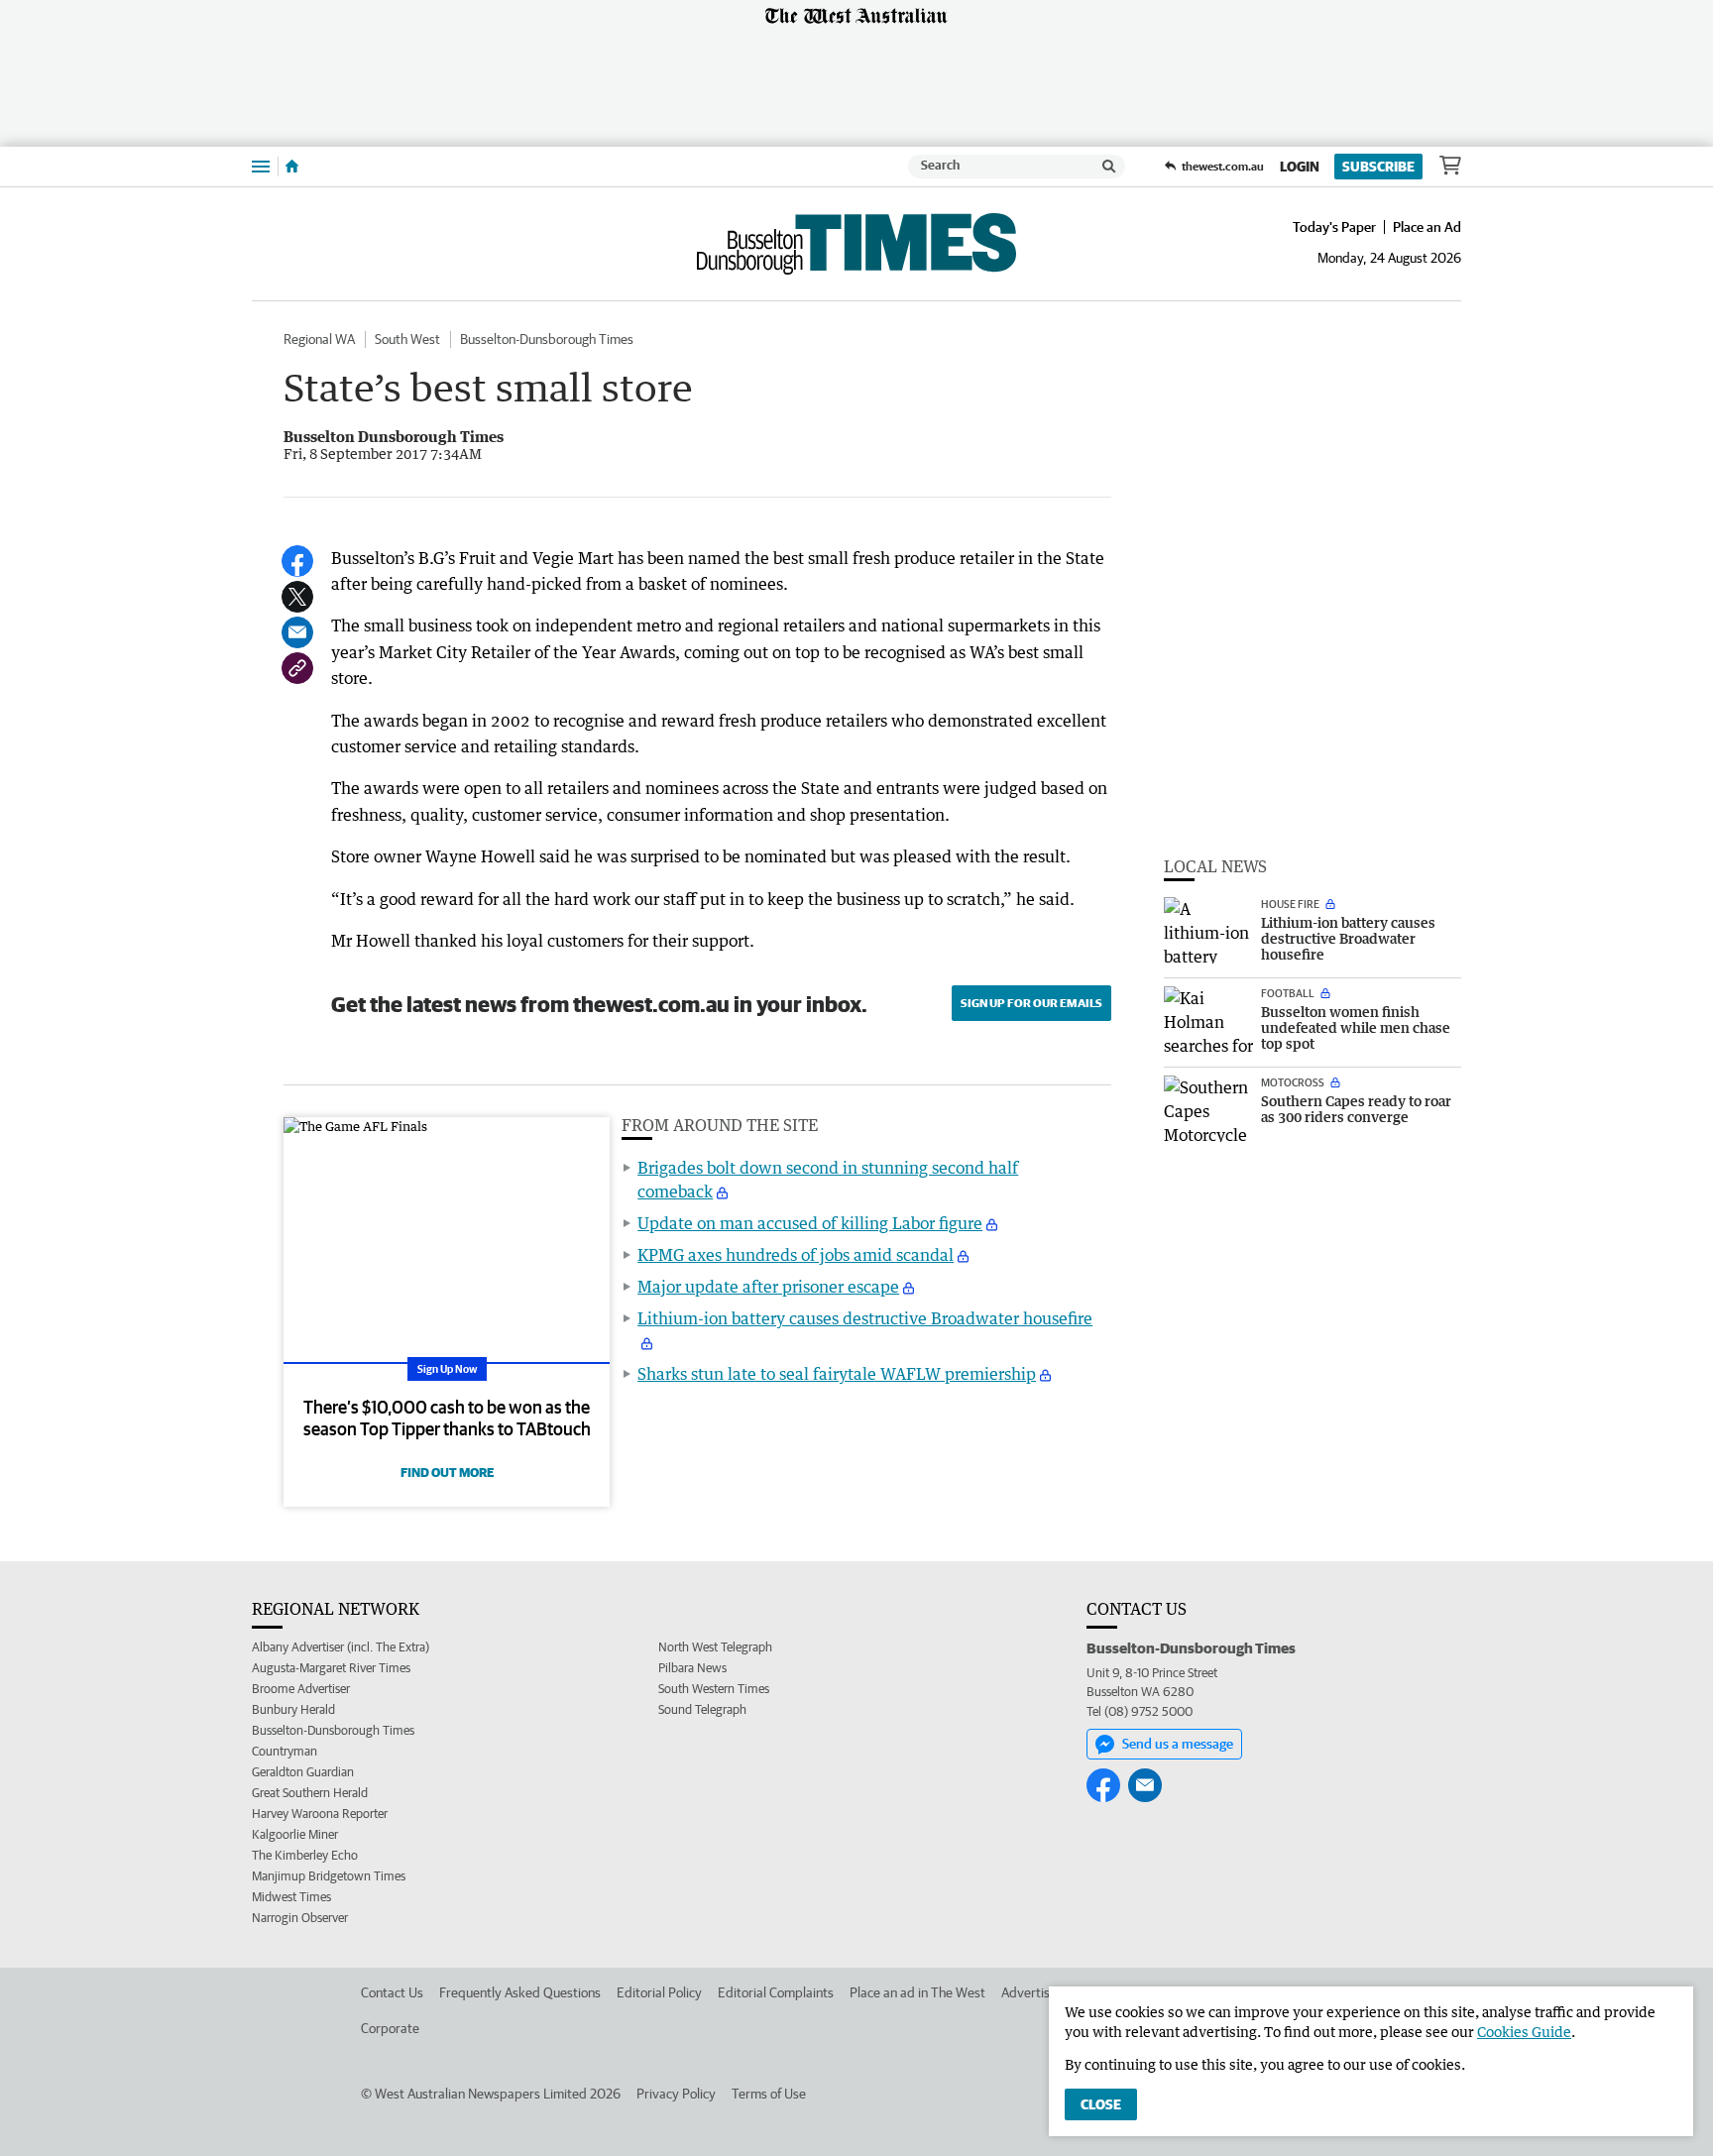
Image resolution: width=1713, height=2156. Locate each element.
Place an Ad (1427, 227)
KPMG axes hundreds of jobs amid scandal (796, 1255)
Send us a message (1178, 1744)
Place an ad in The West (917, 1992)
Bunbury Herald (293, 1709)
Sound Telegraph (702, 1709)
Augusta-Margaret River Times (331, 1668)
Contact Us (392, 1992)
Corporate (390, 2028)
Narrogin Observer (300, 1918)
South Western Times (714, 1689)
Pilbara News (692, 1668)
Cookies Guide (1524, 2032)
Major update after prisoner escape (768, 1287)
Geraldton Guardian (303, 1772)
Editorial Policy (659, 1992)
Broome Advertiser (301, 1689)
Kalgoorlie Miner (295, 1834)
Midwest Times (291, 1897)
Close (1101, 2104)
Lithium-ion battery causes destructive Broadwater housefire (865, 1318)
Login (1300, 167)
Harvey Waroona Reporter (320, 1814)
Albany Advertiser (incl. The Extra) (341, 1647)
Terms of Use (769, 2094)
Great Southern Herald (310, 1793)
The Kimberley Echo (305, 1855)
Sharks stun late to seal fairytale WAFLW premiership (837, 1374)
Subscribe (1378, 167)
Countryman (285, 1751)
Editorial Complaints (776, 1992)
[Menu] (261, 166)
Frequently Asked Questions (520, 1992)
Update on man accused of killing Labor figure (810, 1223)
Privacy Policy (676, 2094)
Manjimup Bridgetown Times (329, 1876)
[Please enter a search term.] (1109, 167)
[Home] (292, 167)
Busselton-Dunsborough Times (547, 339)
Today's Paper (1334, 227)
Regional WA (319, 339)
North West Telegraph (715, 1647)
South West (407, 339)
